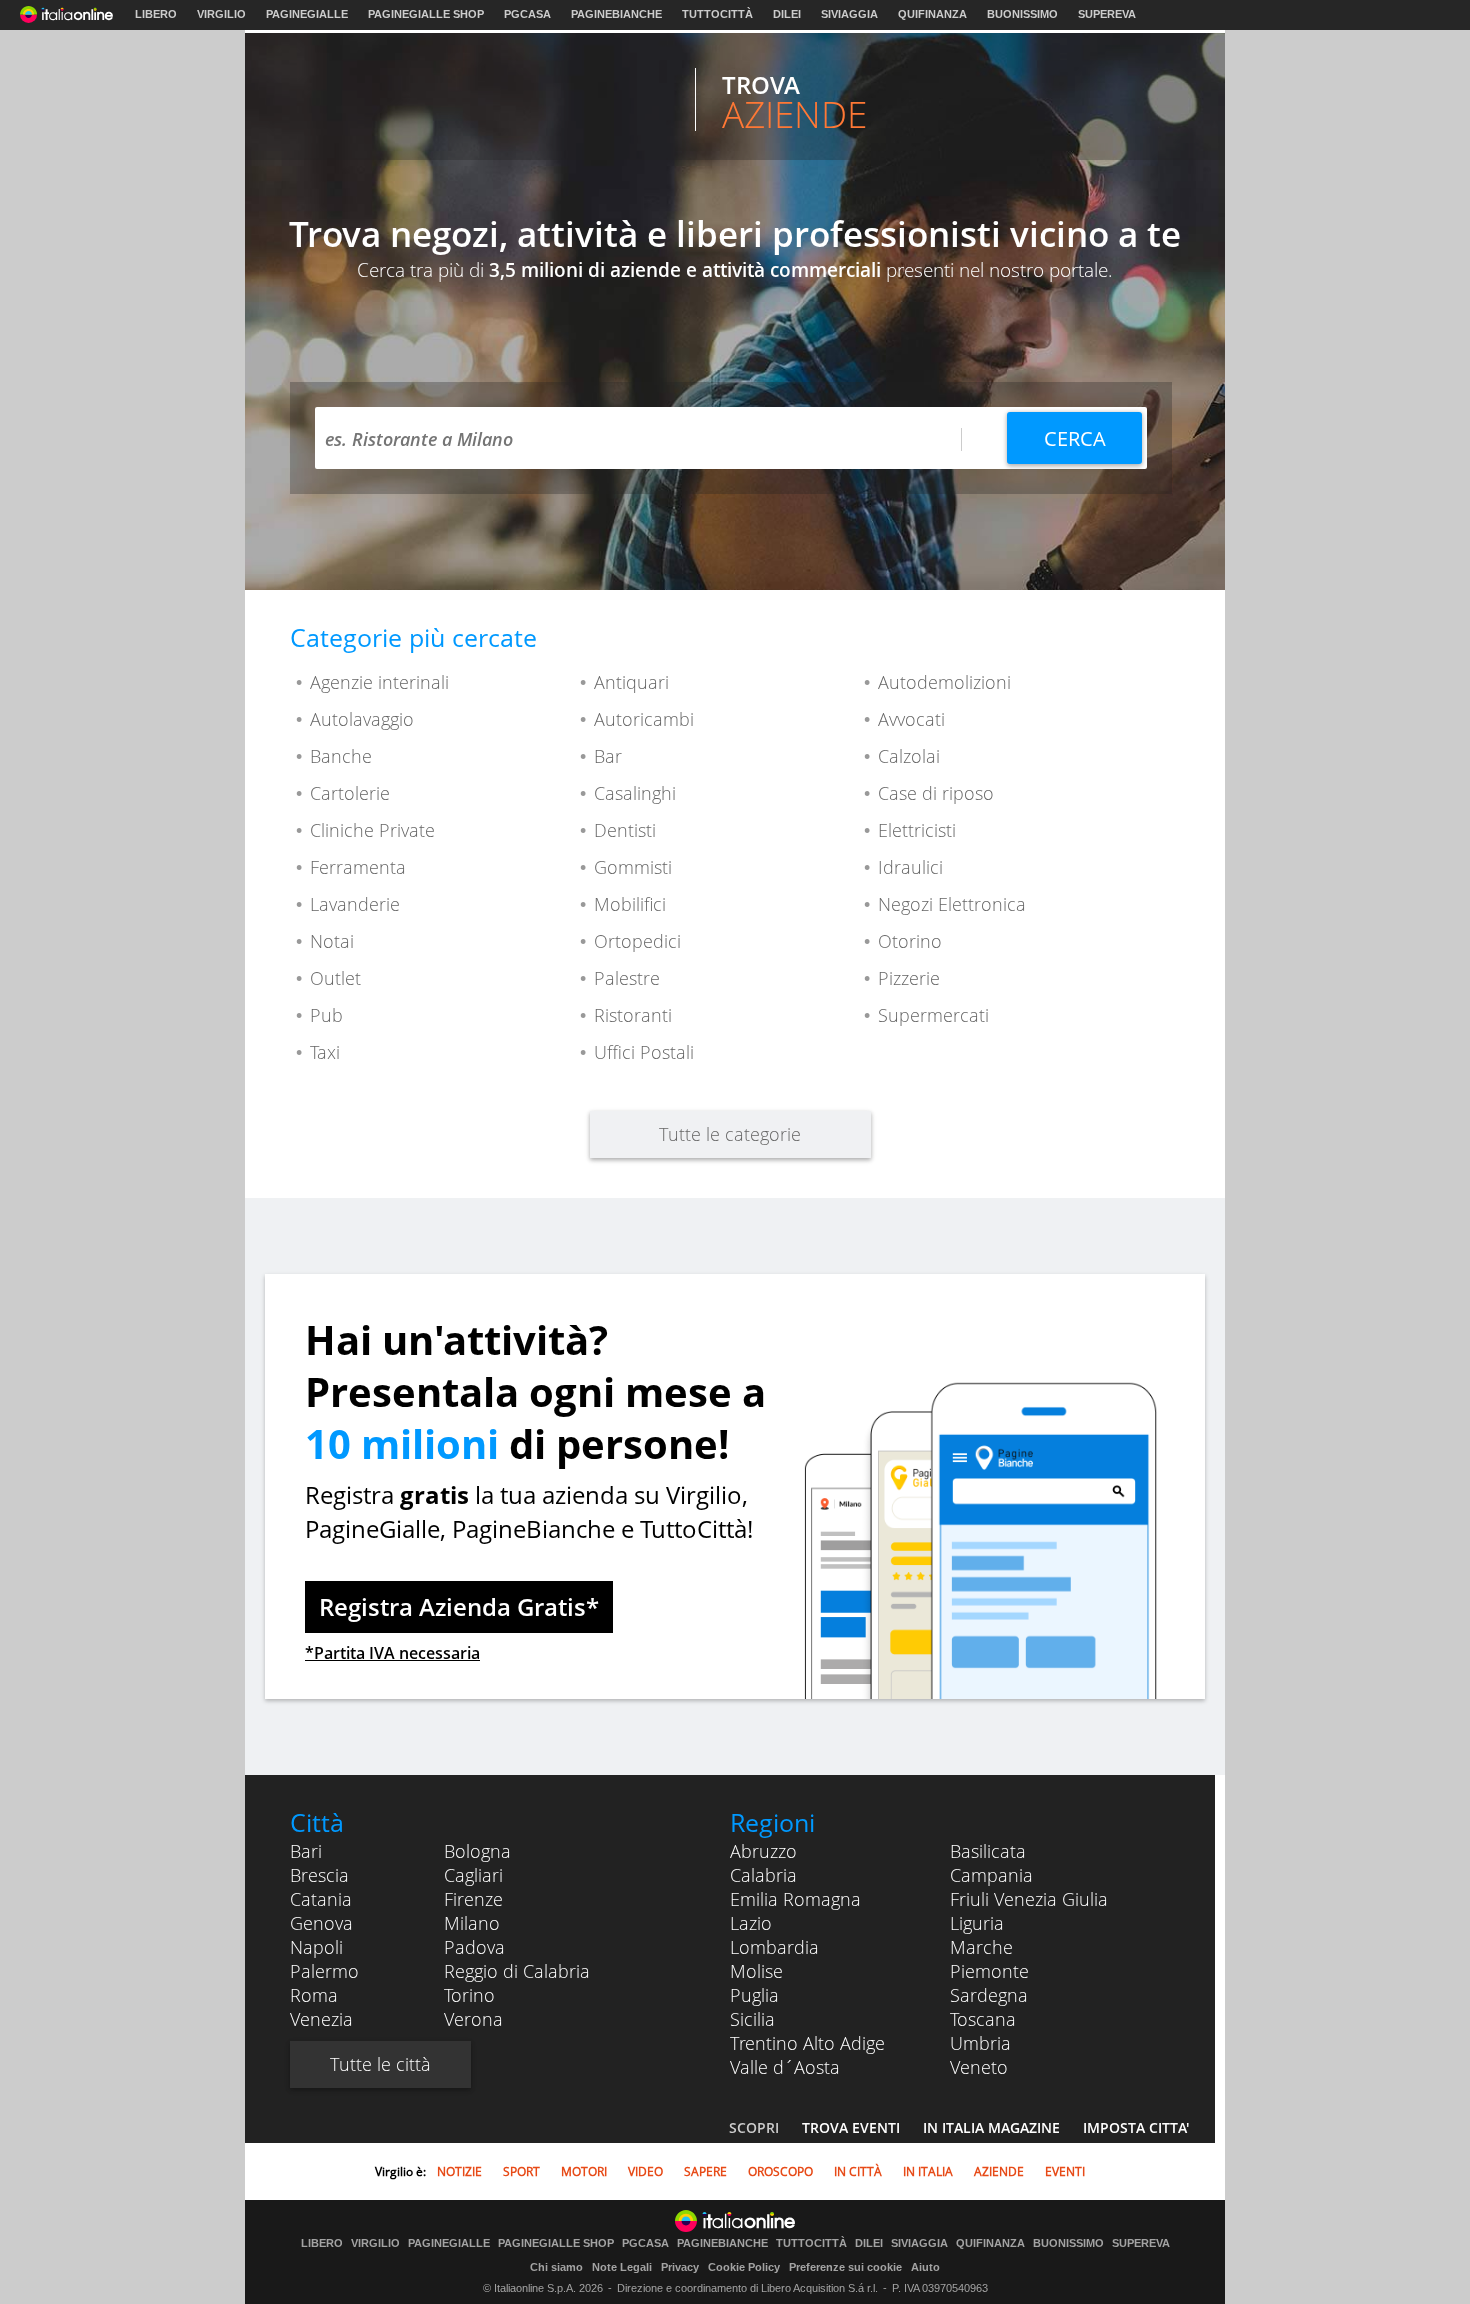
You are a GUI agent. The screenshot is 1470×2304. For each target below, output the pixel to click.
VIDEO (645, 2171)
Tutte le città (380, 2064)
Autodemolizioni (944, 682)
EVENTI (1065, 2171)
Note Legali (622, 2267)
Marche (981, 1947)
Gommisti (633, 867)
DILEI (787, 14)
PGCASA (527, 14)
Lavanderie (355, 904)
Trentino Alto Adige (807, 2043)
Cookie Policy (744, 2267)
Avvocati (911, 719)
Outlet (335, 978)
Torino (469, 1995)
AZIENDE (999, 2171)
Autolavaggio (362, 719)
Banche (341, 756)
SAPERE (705, 2171)
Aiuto (925, 2267)
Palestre (627, 978)
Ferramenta (358, 867)
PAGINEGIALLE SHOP (426, 14)
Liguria (977, 1923)
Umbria (980, 2043)
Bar (608, 756)
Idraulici (910, 867)
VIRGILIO (221, 14)
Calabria (763, 1875)
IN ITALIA (928, 2171)
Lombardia (774, 1947)
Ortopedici (637, 941)
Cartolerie (350, 793)
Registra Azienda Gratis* (459, 1606)
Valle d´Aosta (785, 2067)
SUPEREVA (1107, 14)
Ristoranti (633, 1015)
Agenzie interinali (379, 682)
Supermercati (933, 1015)
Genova (321, 1923)
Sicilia (752, 2019)
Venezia (321, 2019)
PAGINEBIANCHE (616, 14)
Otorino (910, 941)
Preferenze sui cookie (845, 2267)
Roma (314, 1995)
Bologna (477, 1851)
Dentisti (625, 830)
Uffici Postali (644, 1052)
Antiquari (631, 682)
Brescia (319, 1875)
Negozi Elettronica (952, 904)
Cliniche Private (372, 830)
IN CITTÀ (858, 2171)
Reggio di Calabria (517, 1971)
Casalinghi (635, 793)
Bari (306, 1851)
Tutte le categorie (730, 1134)
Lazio (751, 1923)
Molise (756, 1971)
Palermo (324, 1971)
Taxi (325, 1052)
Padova (474, 1947)
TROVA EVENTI (851, 2127)
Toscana (983, 2019)
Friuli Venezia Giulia (1029, 1899)
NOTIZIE (459, 2171)
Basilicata (988, 1851)
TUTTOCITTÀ (717, 14)
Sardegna (989, 1995)
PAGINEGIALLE (307, 14)
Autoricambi (644, 719)
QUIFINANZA (932, 14)
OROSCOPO (780, 2171)
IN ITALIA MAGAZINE (991, 2127)
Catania (321, 1899)
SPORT (521, 2171)
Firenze (473, 1899)
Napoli (316, 1947)
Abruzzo (763, 1851)
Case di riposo (936, 793)
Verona (473, 2019)
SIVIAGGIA (849, 14)
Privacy (680, 2267)
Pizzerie (909, 978)
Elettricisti (917, 830)
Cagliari (473, 1875)
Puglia (754, 1995)
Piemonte (989, 1971)
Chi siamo (556, 2267)
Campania (991, 1875)
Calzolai (909, 756)
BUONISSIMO (1022, 14)
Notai (332, 941)
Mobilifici (630, 904)
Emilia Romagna (795, 1899)
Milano (472, 1923)
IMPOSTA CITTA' (1136, 2127)
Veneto (979, 2067)
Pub (326, 1015)
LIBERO (156, 14)
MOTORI (584, 2171)
